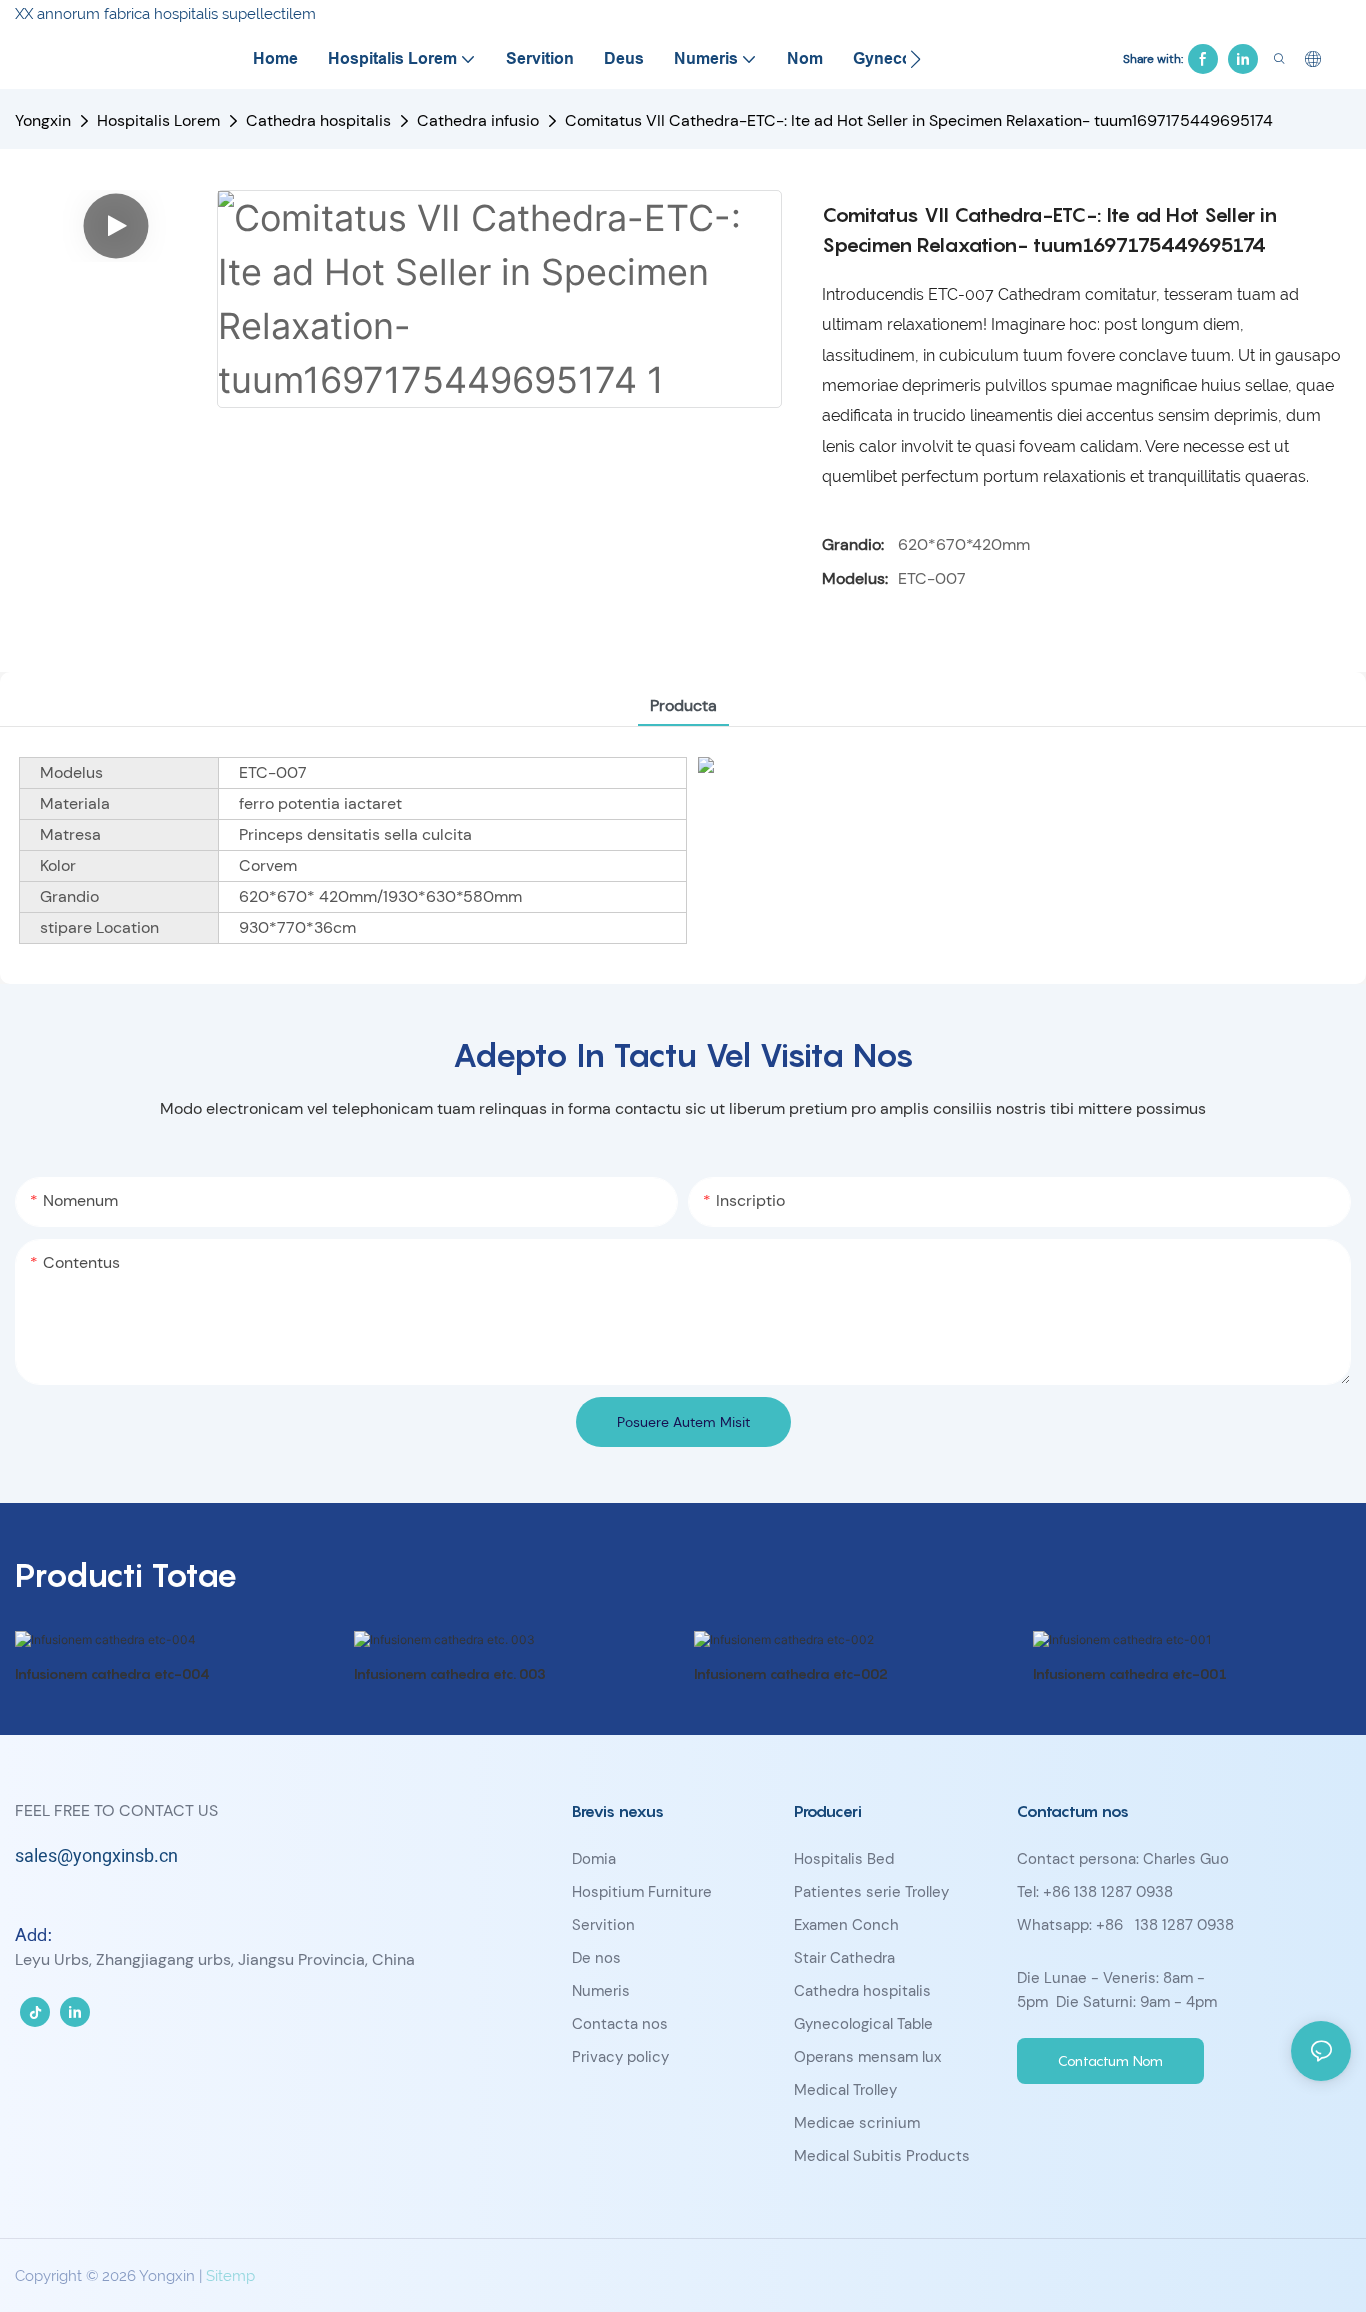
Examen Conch (846, 1925)
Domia (594, 1859)
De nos (596, 1958)
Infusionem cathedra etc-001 (1130, 1673)
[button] (915, 59)
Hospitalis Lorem (158, 120)
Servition (603, 1925)
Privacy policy (620, 2057)
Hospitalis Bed (844, 1859)
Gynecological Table (863, 2024)
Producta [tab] (683, 705)
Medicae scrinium (857, 2123)
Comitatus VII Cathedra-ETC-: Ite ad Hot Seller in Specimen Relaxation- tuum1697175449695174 (919, 120)
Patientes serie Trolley (871, 1892)
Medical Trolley (845, 2090)
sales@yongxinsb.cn (96, 1856)
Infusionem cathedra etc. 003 (450, 1673)
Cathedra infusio (478, 120)
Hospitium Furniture (642, 1892)
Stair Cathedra (844, 1958)
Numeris (601, 1991)
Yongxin (43, 120)
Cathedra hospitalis (318, 120)
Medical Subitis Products (882, 2156)
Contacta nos (620, 2024)
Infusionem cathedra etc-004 (112, 1673)
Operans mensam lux (867, 2057)
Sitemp (230, 2276)
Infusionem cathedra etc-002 (791, 1673)
